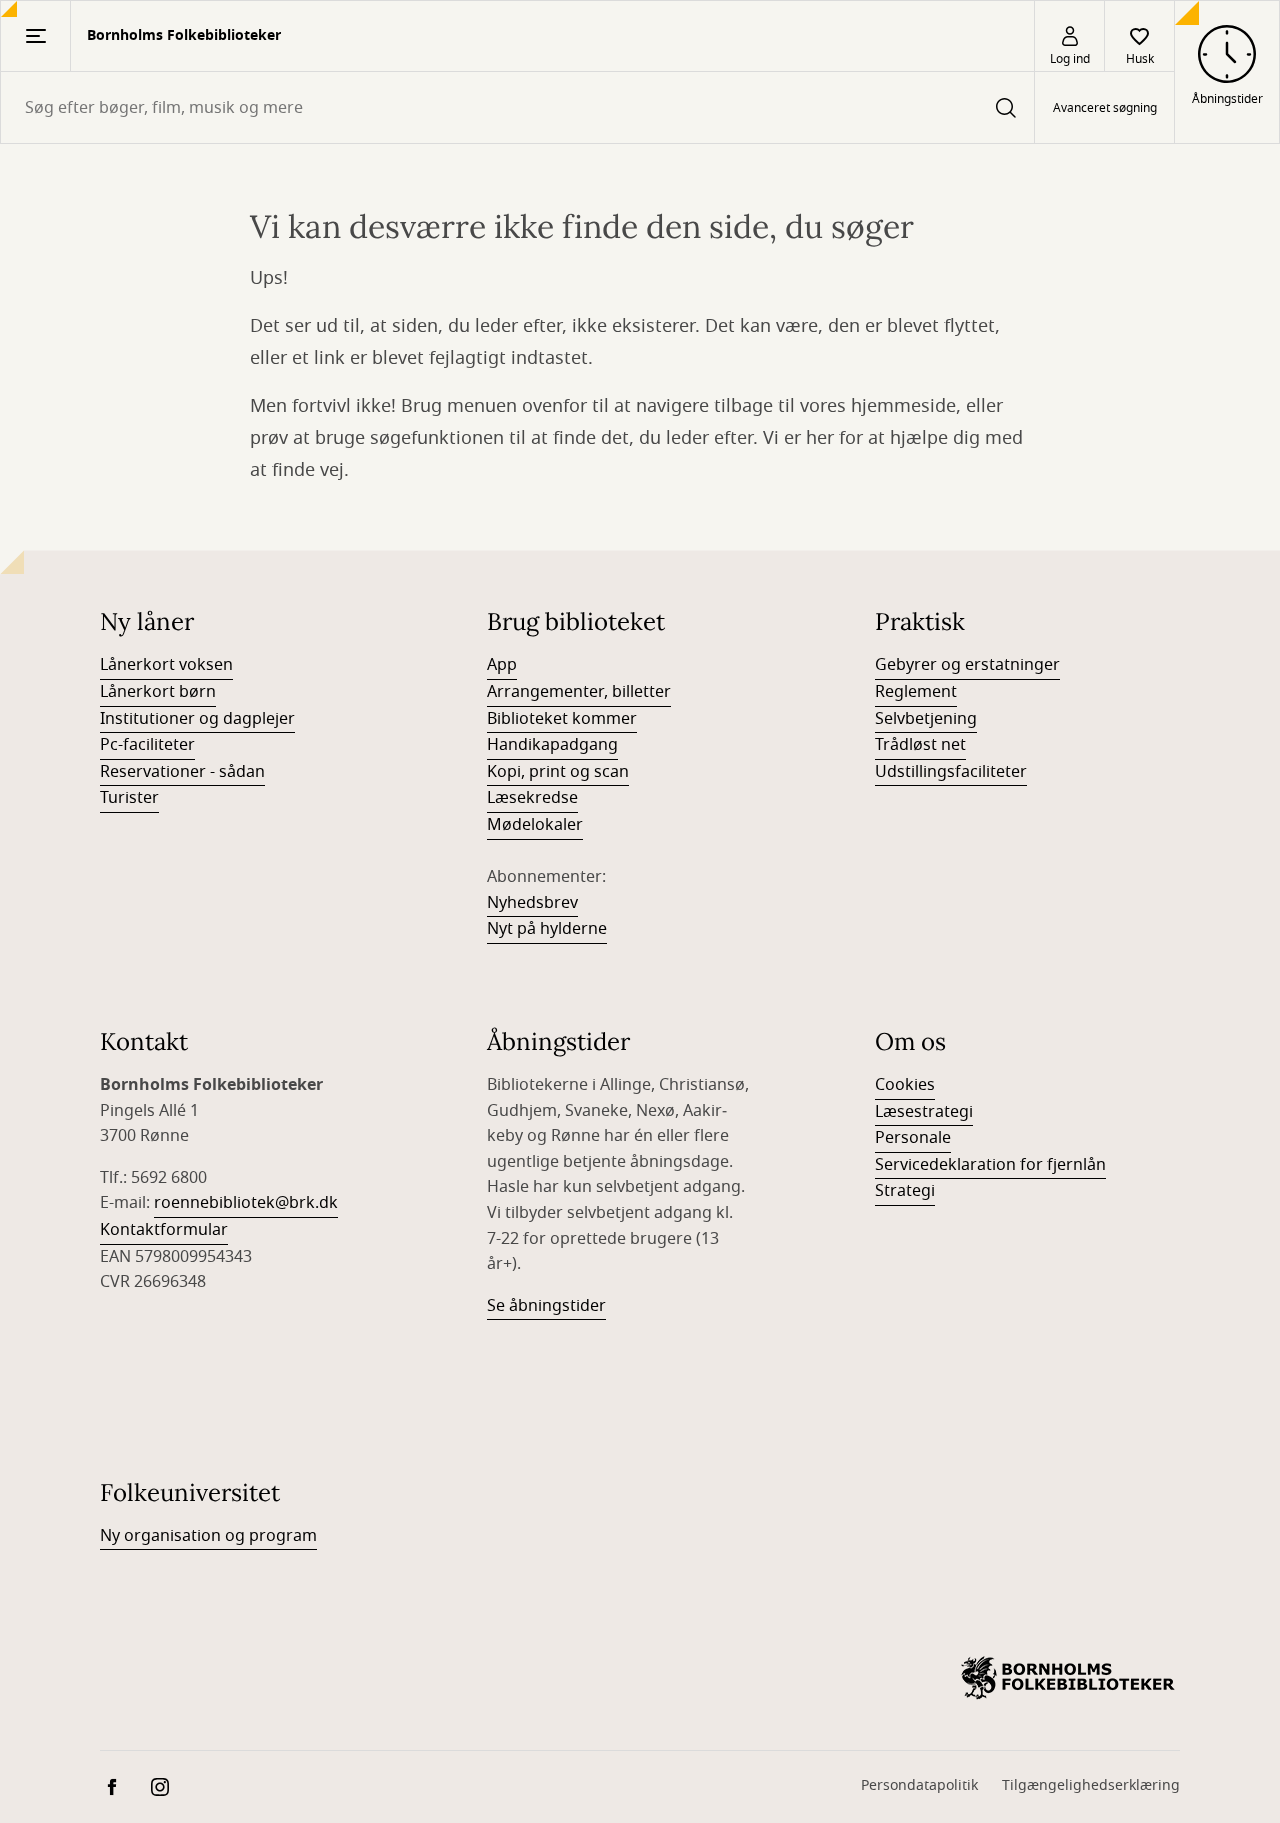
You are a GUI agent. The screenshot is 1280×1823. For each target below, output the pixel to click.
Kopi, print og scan (558, 772)
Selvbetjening (926, 719)
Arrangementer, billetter (579, 692)
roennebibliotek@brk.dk (246, 1203)
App (502, 665)
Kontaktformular (164, 1230)
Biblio (508, 719)
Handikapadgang (552, 745)
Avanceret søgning (1105, 108)
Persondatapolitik (919, 1785)
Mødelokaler (535, 825)
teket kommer (583, 719)
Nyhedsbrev (532, 903)
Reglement (916, 692)
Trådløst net (920, 745)
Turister (129, 798)
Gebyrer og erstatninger (967, 665)
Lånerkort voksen (166, 665)
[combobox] (517, 107)
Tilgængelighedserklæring (1091, 1785)
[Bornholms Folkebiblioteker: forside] (1068, 1678)
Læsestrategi (924, 1112)
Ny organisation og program (208, 1536)
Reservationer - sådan (182, 772)
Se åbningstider (546, 1306)
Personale (913, 1138)
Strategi (905, 1191)
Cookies (905, 1085)
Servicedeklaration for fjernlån (990, 1165)
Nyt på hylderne (547, 929)
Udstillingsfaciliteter (951, 772)
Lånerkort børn (158, 692)
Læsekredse (532, 798)
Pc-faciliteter (147, 745)
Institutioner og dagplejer (197, 719)
